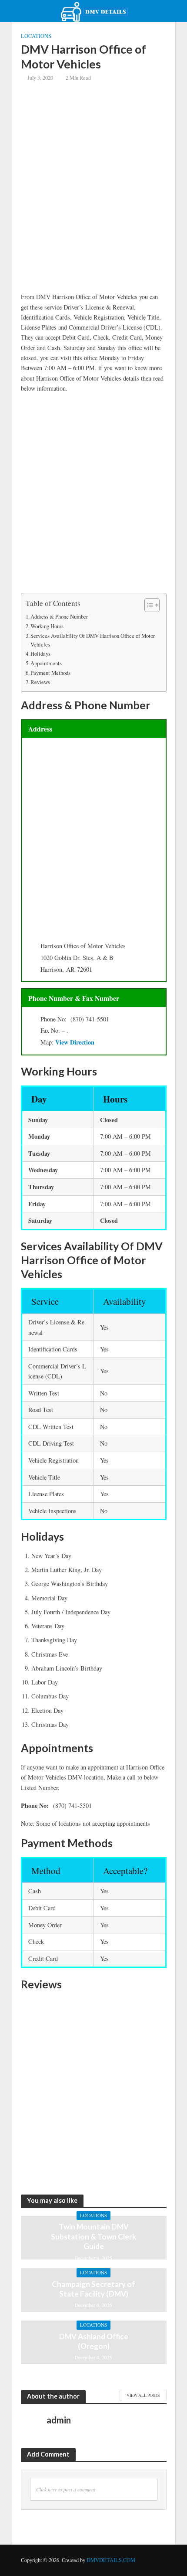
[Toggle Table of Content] (148, 605)
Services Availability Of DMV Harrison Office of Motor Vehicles (93, 640)
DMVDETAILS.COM (111, 2560)
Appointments (46, 663)
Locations (36, 36)
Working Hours (47, 626)
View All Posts (143, 2395)
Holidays (40, 653)
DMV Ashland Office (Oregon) (94, 2341)
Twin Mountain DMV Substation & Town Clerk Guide (93, 2236)
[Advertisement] (93, 194)
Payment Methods (50, 673)
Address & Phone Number (59, 616)
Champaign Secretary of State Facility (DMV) (93, 2289)
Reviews (40, 682)
